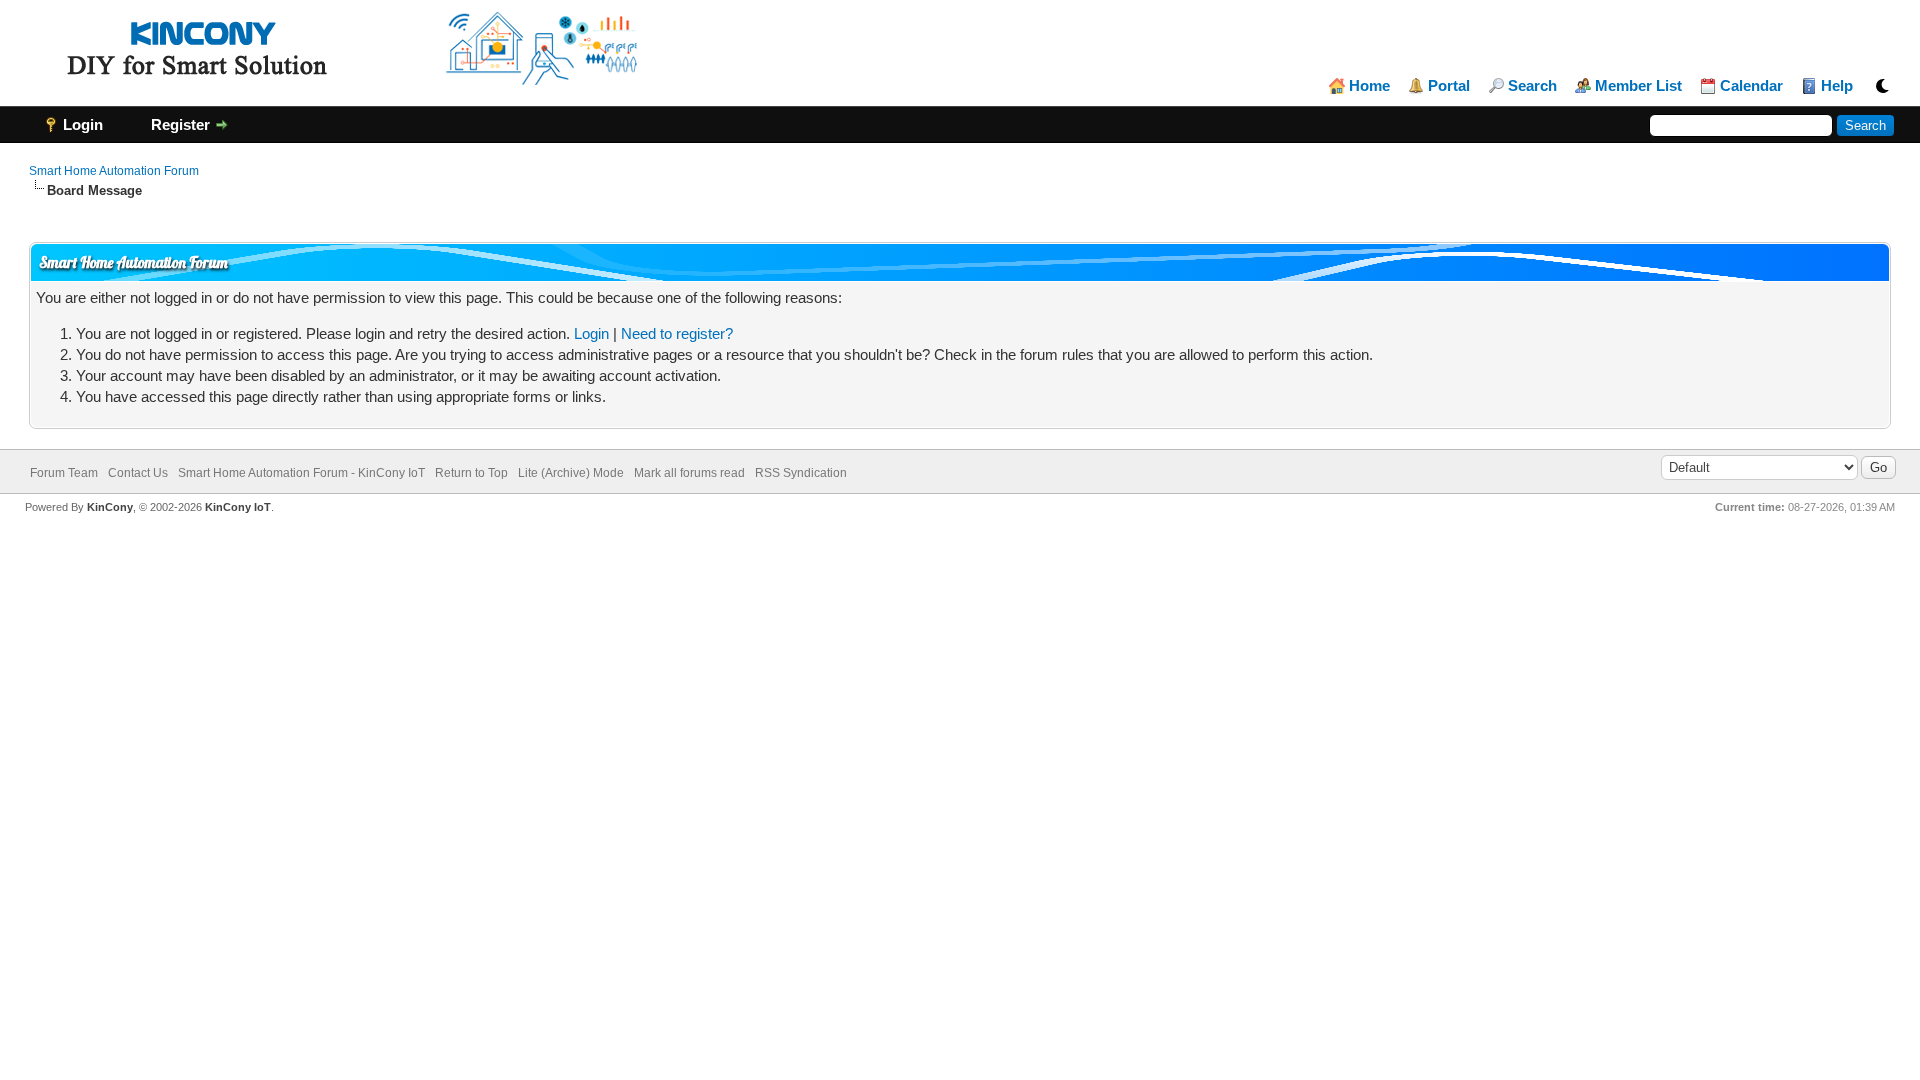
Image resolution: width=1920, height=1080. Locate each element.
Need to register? (677, 333)
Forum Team (64, 473)
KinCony (110, 507)
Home (1369, 86)
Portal (1449, 86)
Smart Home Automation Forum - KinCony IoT (301, 473)
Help (1837, 86)
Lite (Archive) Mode (571, 473)
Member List (1638, 86)
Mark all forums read (689, 473)
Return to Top (471, 473)
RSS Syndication (801, 473)
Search (1532, 86)
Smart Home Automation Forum (114, 171)
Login (591, 333)
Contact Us (138, 473)
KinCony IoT (238, 507)
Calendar (1751, 86)
